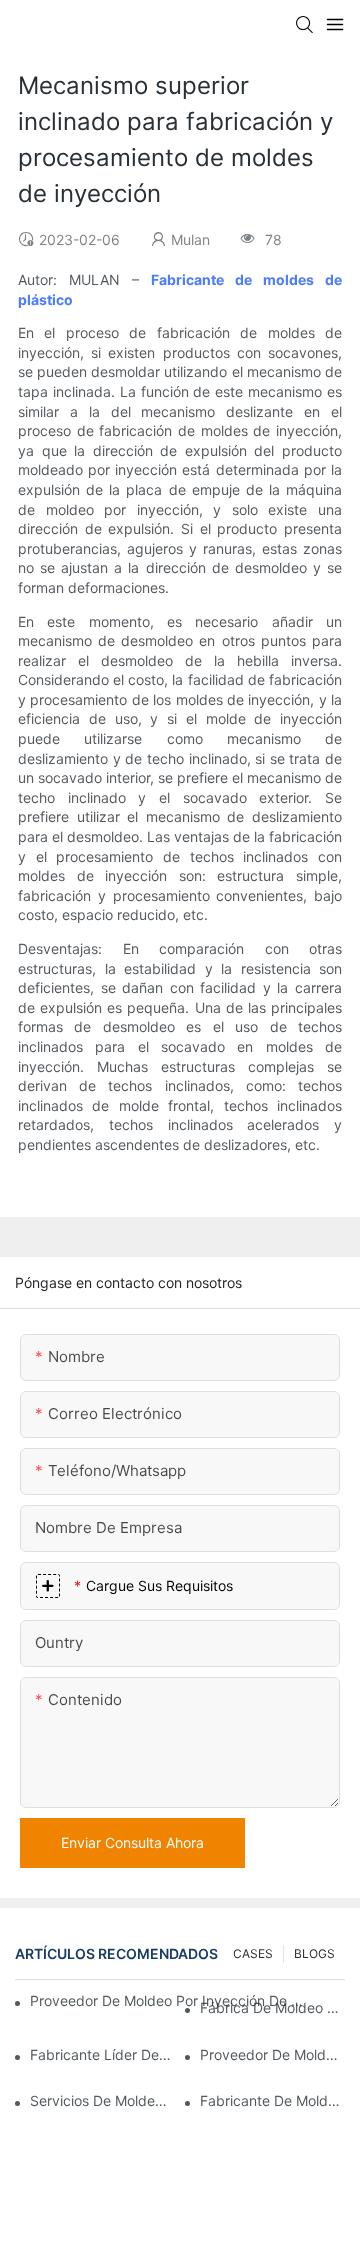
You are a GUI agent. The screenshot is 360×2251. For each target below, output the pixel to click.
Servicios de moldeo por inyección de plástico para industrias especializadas (102, 2100)
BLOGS (314, 1953)
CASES (253, 1953)
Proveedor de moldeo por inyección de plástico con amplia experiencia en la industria (169, 2000)
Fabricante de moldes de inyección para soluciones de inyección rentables (272, 2100)
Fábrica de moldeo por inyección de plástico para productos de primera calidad (272, 2007)
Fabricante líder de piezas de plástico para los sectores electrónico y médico (102, 2054)
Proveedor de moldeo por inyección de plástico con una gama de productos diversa (272, 2054)
